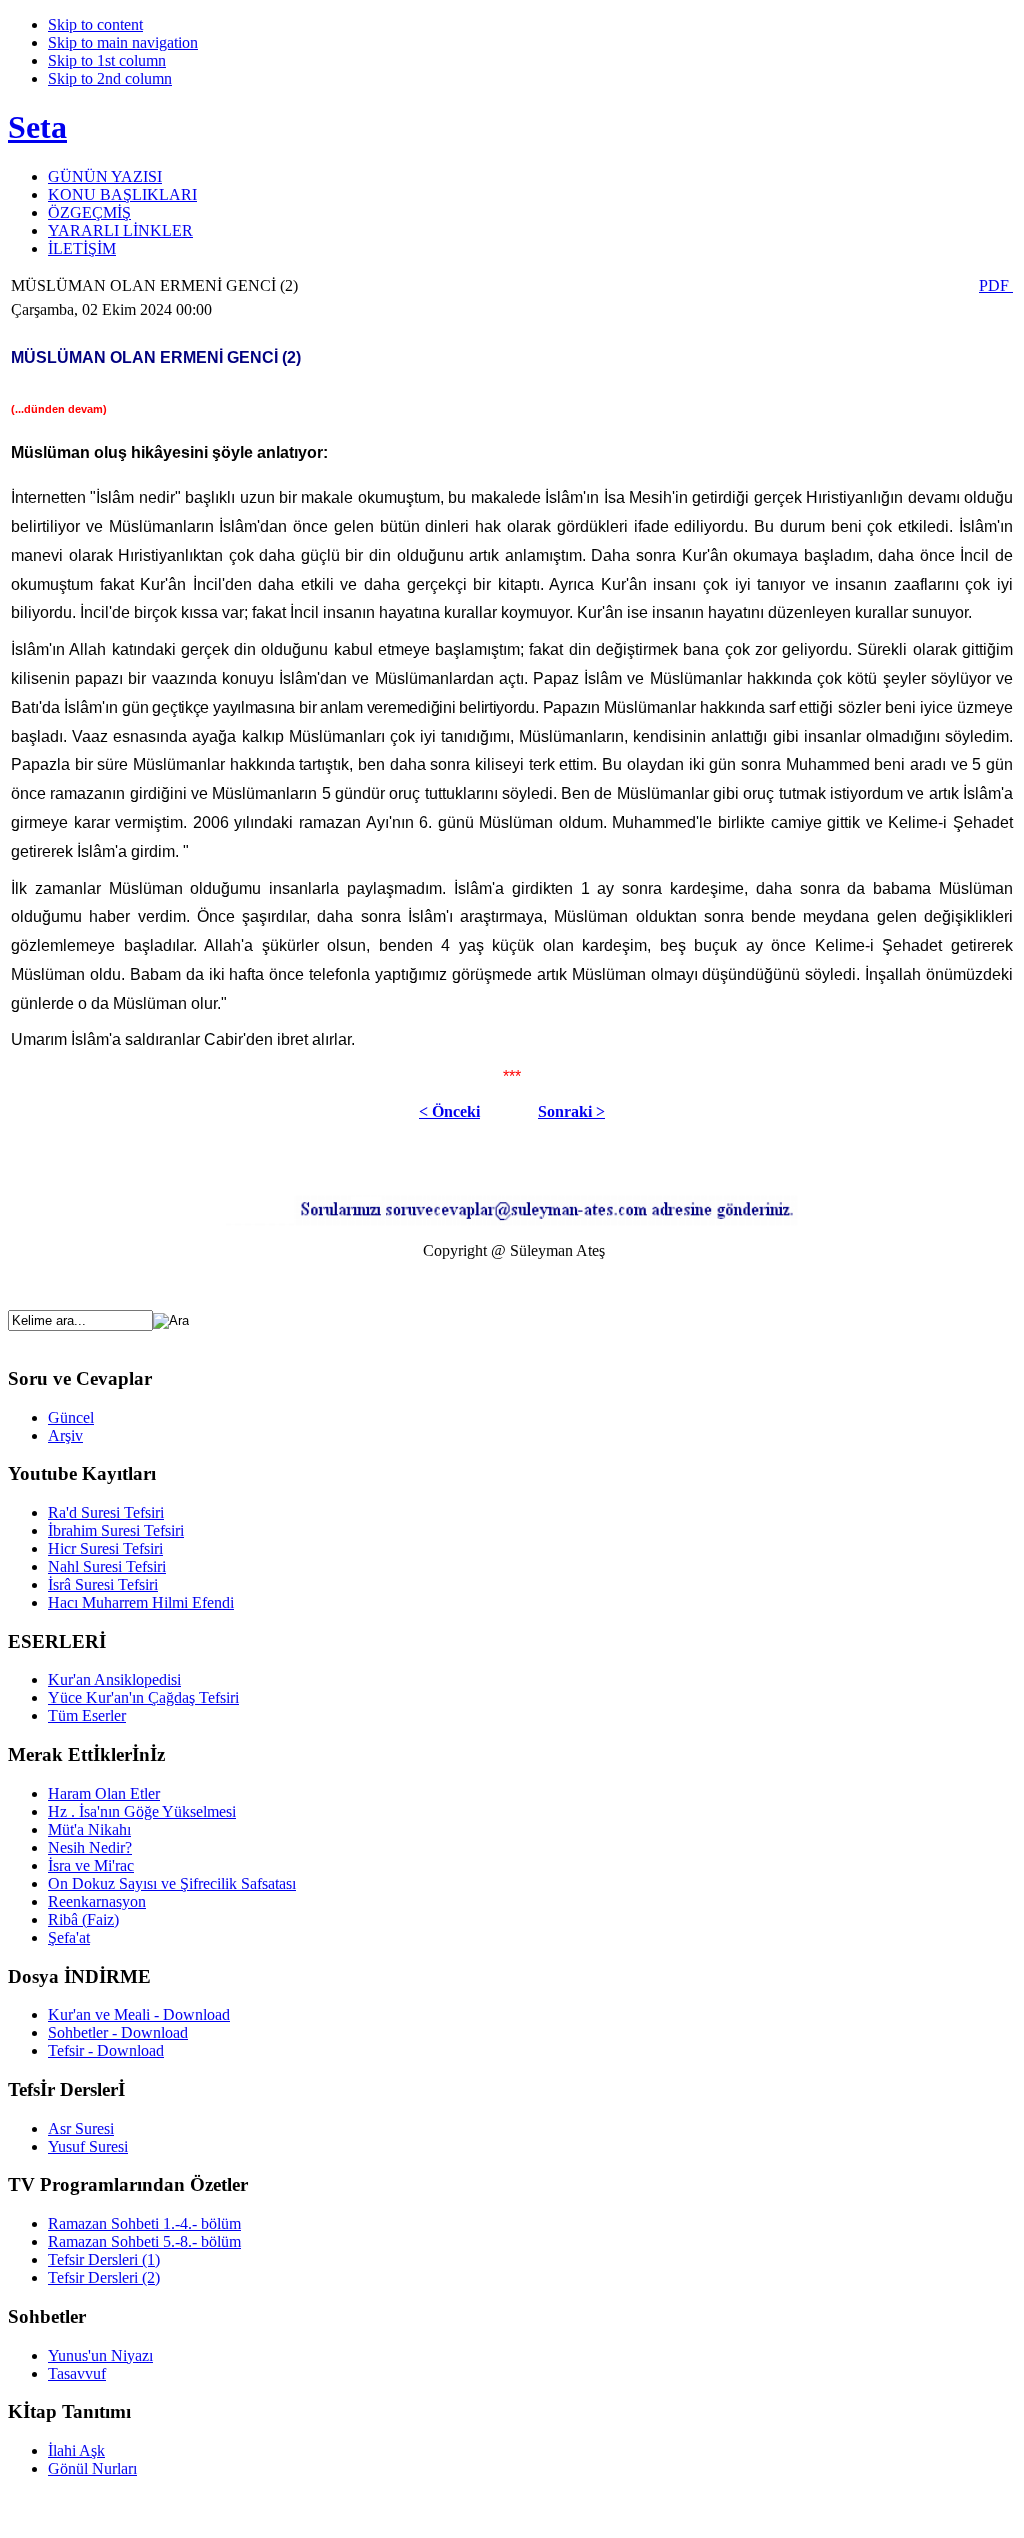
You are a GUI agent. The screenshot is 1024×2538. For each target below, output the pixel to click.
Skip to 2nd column (110, 78)
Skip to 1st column (107, 60)
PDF (996, 285)
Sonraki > (571, 1111)
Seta (37, 127)
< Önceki (449, 1111)
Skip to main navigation (123, 42)
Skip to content (95, 24)
